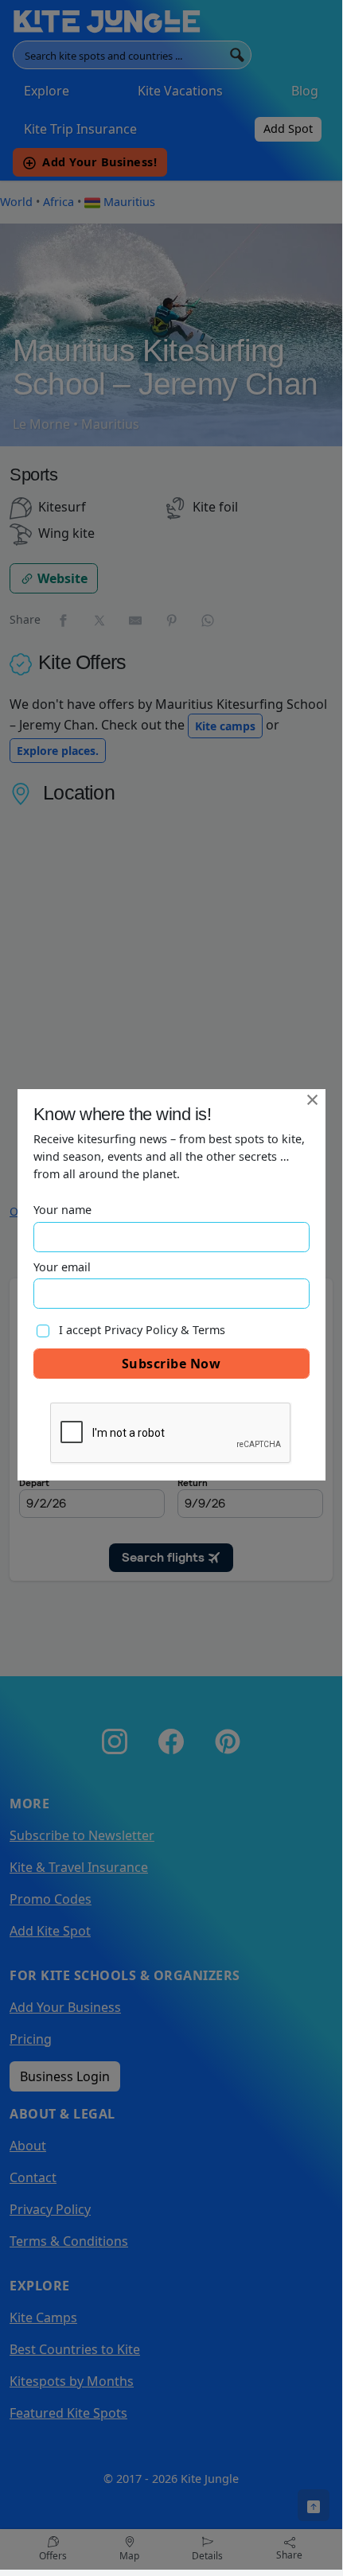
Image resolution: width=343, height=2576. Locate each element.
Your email (62, 1267)
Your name (62, 1210)
